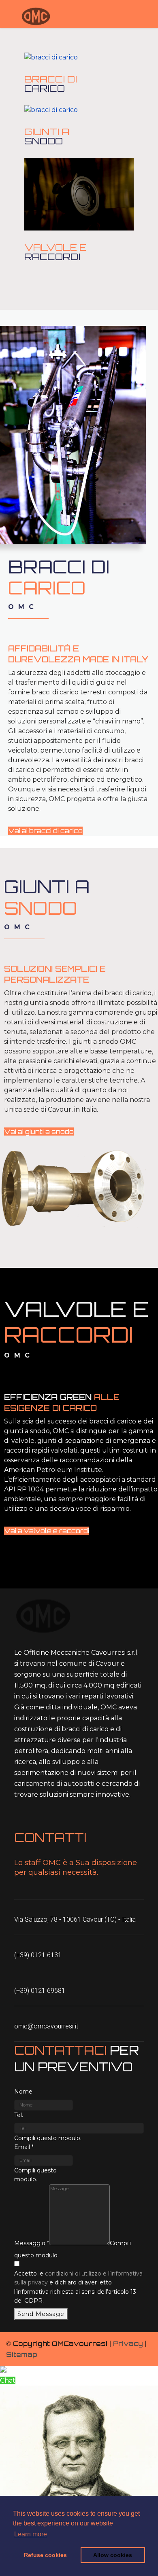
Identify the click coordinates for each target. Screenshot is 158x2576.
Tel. (19, 2115)
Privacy (128, 2343)
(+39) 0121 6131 (38, 1955)
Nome (23, 2092)
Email (24, 2147)
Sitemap (21, 2354)
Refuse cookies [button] (45, 2555)
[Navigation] (9, 16)
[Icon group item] (20, 1818)
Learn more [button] (31, 2534)
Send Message (41, 2314)
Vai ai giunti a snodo (39, 1131)
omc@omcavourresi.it (46, 2026)
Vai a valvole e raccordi (47, 1531)
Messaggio (32, 2243)
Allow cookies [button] (113, 2555)
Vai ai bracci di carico (45, 831)
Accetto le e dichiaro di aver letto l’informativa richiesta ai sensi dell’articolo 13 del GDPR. (78, 2287)
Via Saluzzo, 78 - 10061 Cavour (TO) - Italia (75, 1919)
